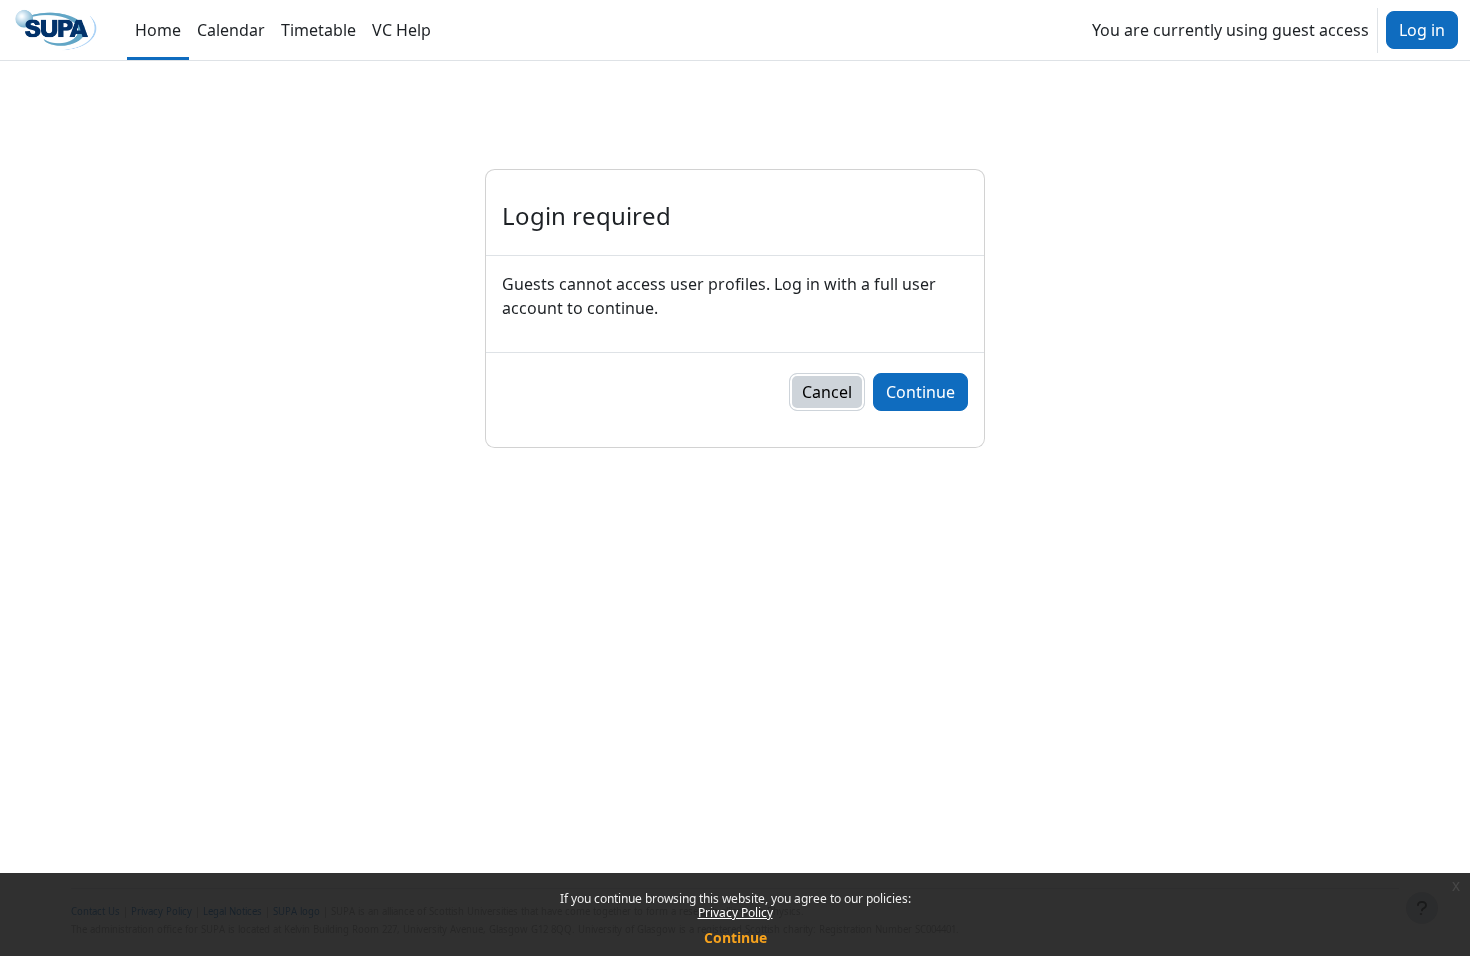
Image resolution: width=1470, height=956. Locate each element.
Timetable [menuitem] (318, 30)
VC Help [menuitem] (401, 30)
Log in (1422, 30)
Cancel (827, 392)
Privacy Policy (735, 912)
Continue (735, 937)
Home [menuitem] (158, 30)
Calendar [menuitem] (231, 30)
